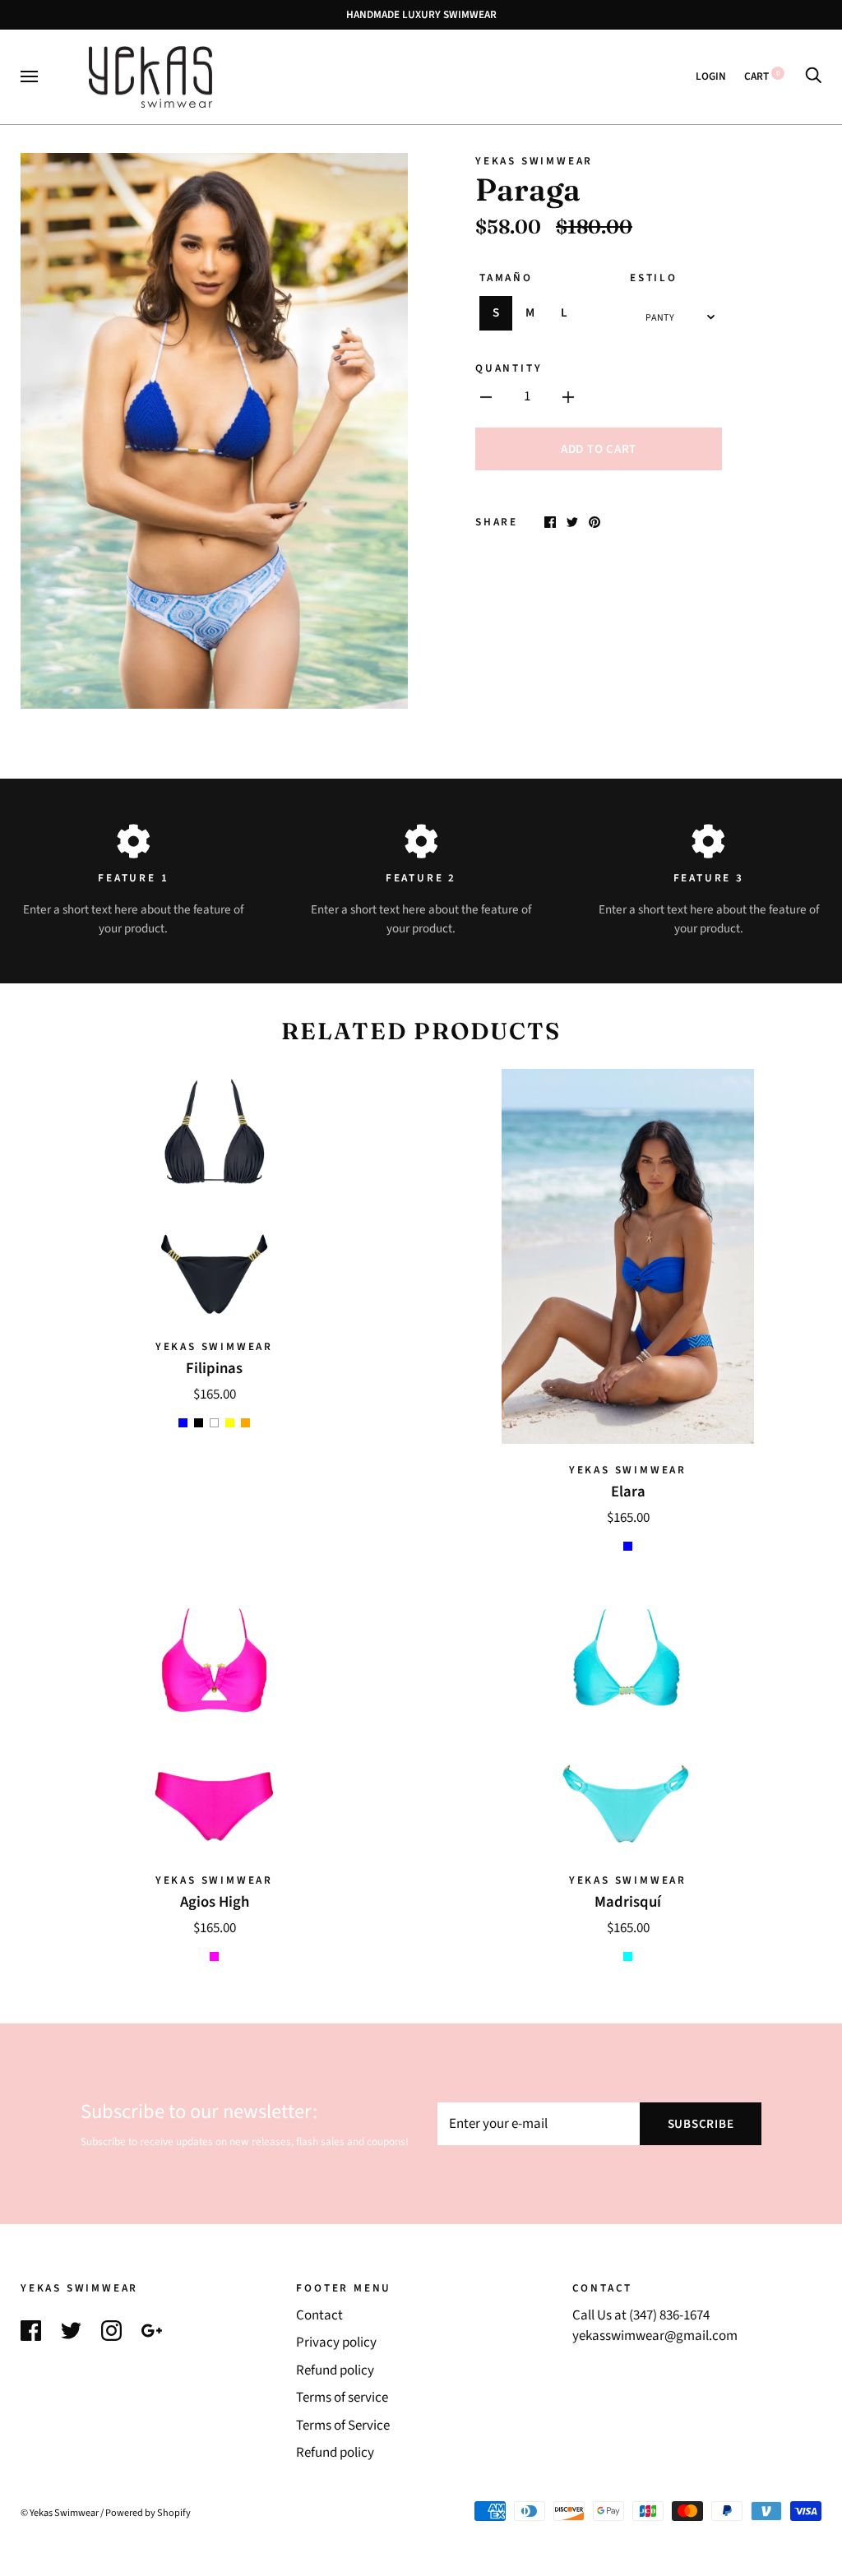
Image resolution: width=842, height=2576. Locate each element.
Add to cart (599, 449)
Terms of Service (343, 2426)
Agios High (215, 1902)
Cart (762, 76)
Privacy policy (336, 2342)
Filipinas (214, 1368)
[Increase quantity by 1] (568, 397)
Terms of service (342, 2398)
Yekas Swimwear (534, 161)
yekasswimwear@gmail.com (655, 2336)
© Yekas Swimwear (60, 2513)
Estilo (654, 277)
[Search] (813, 76)
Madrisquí (628, 1902)
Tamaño (506, 277)
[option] (214, 430)
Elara (628, 1491)
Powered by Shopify (148, 2513)
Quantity (509, 368)
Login (711, 76)
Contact (319, 2315)
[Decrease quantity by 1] (486, 397)
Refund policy (335, 2370)
